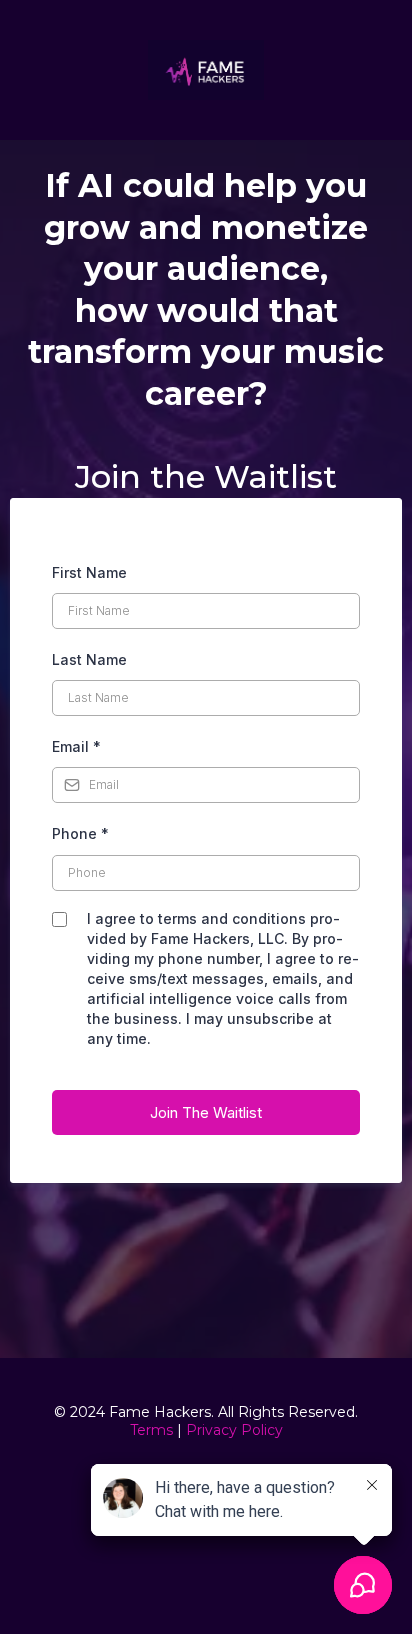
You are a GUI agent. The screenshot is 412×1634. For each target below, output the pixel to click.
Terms (151, 1430)
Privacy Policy (234, 1430)
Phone (80, 833)
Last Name (89, 659)
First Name (89, 572)
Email (76, 746)
